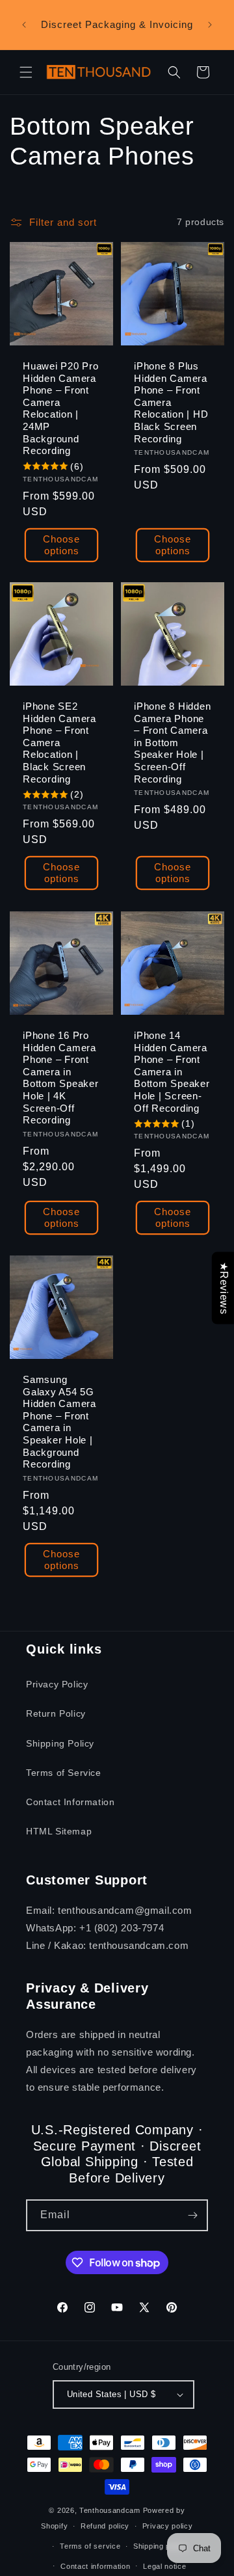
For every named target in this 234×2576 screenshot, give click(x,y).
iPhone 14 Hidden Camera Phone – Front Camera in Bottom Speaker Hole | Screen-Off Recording (172, 1072)
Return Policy (56, 1713)
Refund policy (105, 2526)
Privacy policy (168, 2526)
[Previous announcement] (24, 25)
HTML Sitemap (59, 1831)
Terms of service (90, 2546)
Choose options (61, 544)
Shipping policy (160, 2546)
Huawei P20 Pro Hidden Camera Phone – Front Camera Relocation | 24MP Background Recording (61, 408)
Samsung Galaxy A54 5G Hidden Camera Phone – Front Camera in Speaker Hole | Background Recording (59, 1422)
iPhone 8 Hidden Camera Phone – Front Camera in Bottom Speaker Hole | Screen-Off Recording (172, 743)
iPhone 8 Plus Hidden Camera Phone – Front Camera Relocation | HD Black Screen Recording (171, 402)
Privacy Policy (57, 1684)
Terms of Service (64, 1773)
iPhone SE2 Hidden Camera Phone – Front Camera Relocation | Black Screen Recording (59, 743)
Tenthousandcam (110, 2510)
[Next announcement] (210, 25)
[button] (26, 72)
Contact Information (70, 1802)
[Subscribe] (192, 2215)
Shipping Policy (60, 1743)
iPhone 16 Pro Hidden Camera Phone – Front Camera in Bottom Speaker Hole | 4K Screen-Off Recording (61, 1078)
